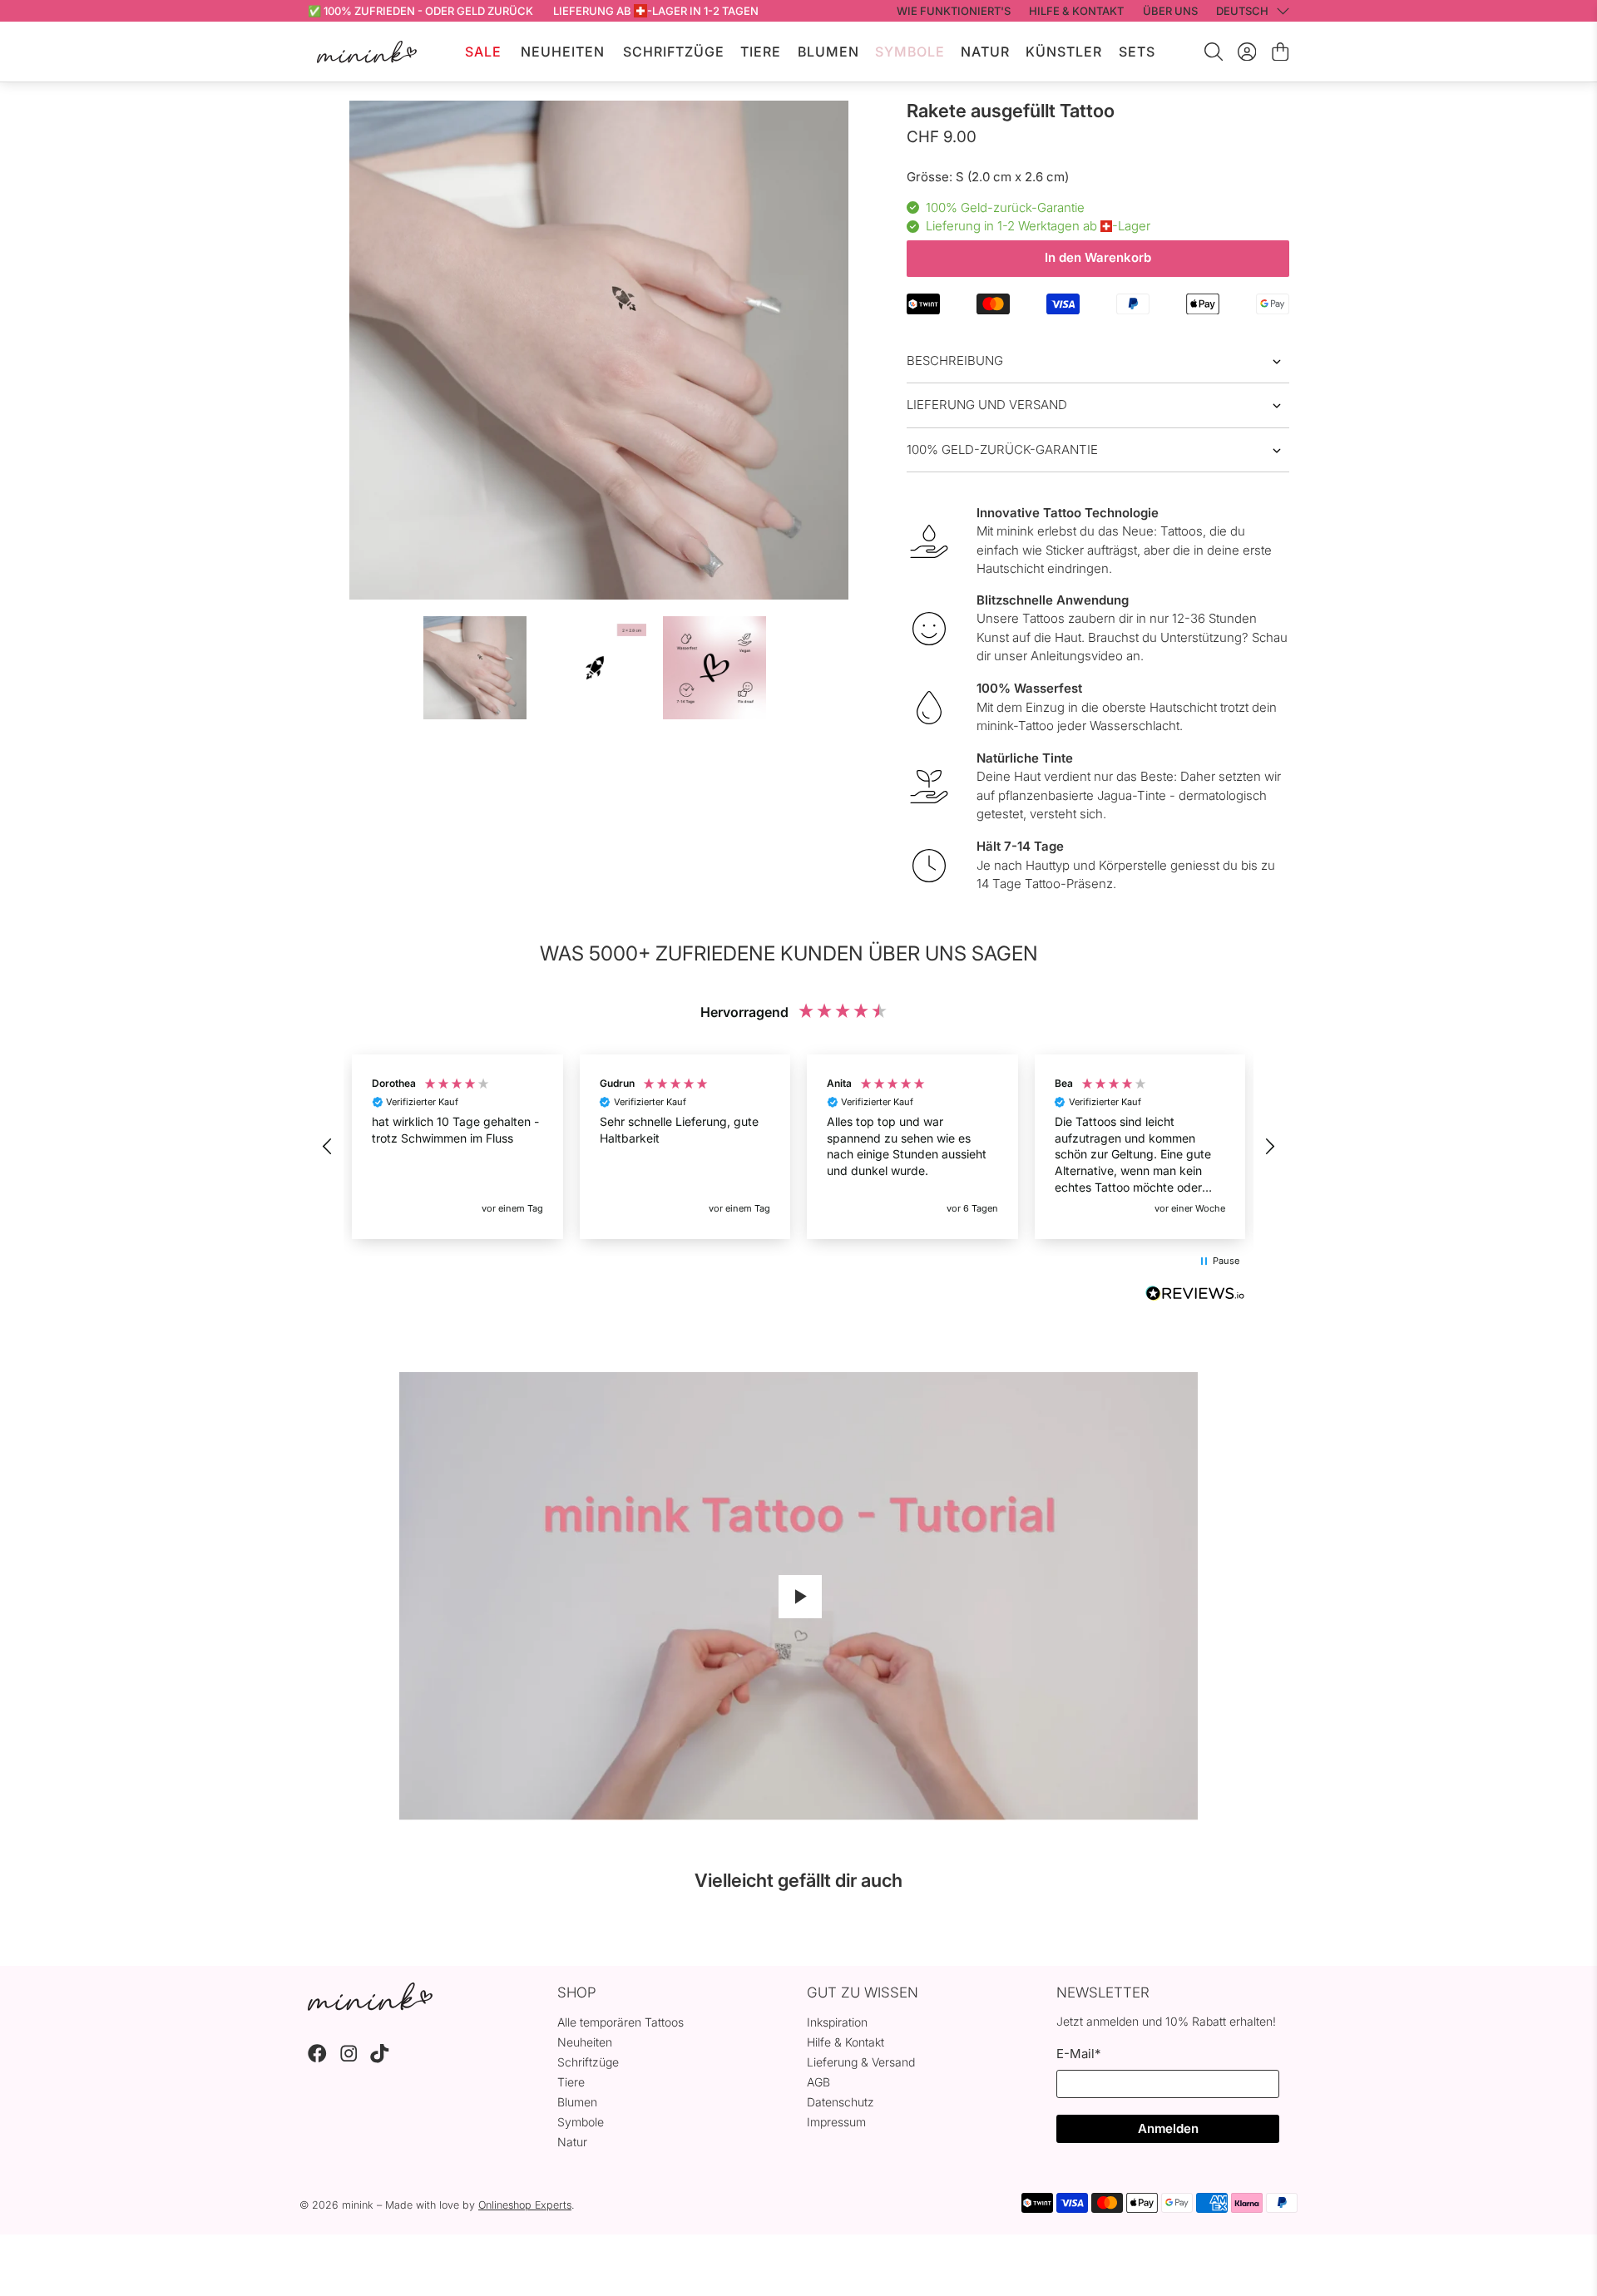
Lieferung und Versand (987, 405)
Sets (1137, 52)
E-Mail (1078, 2054)
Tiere (761, 52)
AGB (818, 2082)
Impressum (836, 2122)
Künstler (1064, 52)
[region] (798, 1147)
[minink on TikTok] (380, 2059)
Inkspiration (837, 2022)
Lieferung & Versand (861, 2062)
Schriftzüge (674, 52)
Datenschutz (841, 2102)
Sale (483, 52)
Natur (985, 52)
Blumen (828, 52)
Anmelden (1168, 2128)
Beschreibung (955, 360)
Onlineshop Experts (525, 2205)
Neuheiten (563, 52)
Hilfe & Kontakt (845, 2042)
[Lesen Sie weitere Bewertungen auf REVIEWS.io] (1195, 1296)
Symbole (910, 52)
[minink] (367, 52)
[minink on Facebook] (317, 2059)
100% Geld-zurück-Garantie (1002, 449)
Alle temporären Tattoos (621, 2022)
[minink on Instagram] (349, 2059)
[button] (328, 1147)
